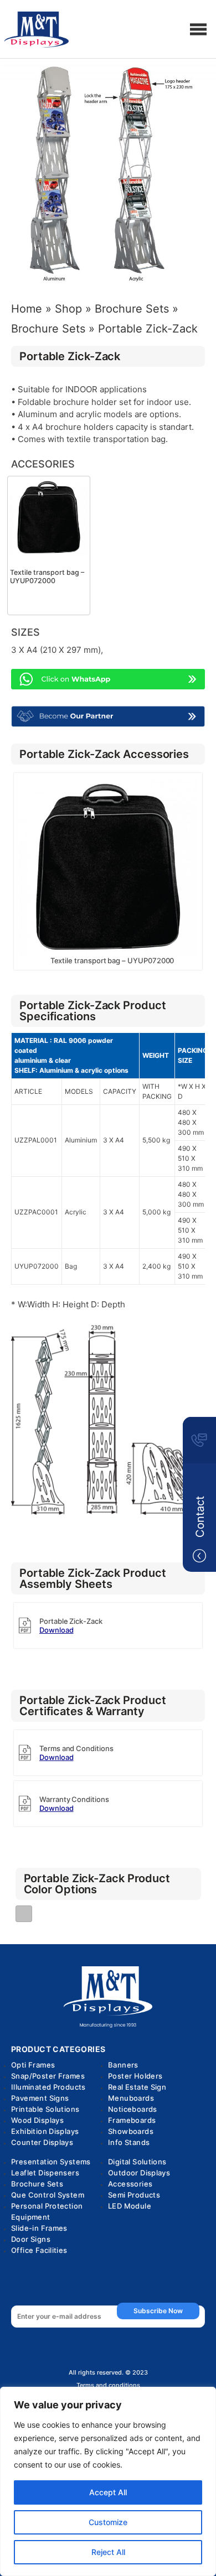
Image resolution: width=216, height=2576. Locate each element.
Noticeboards (133, 2109)
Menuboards (131, 2098)
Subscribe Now (158, 2311)
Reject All (108, 2552)
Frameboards (132, 2120)
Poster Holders (135, 2076)
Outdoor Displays (139, 2173)
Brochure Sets (132, 309)
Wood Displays (37, 2120)
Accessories (130, 2184)
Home (27, 309)
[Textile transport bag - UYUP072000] (49, 516)
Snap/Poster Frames (48, 2076)
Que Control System (48, 2195)
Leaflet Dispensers (45, 2173)
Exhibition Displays (45, 2131)
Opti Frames (33, 2065)
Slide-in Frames (39, 2228)
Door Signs (31, 2239)
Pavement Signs (40, 2098)
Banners (123, 2065)
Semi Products (134, 2195)
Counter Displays (42, 2142)
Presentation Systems (51, 2162)
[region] (108, 2481)
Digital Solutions (137, 2162)
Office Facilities (39, 2250)
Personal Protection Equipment (47, 2211)
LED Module (130, 2206)
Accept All (108, 2492)
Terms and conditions (108, 2385)
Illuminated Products (48, 2087)
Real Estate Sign (137, 2087)
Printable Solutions (45, 2109)
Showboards (131, 2131)
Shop (68, 309)
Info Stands (129, 2142)
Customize (108, 2522)
